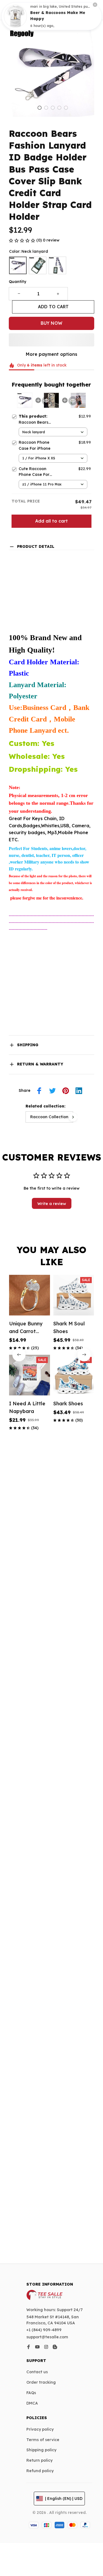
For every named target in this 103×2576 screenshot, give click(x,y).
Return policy (39, 2460)
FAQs (31, 2393)
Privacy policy (40, 2429)
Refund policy (40, 2471)
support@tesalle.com (47, 2337)
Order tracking (41, 2382)
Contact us (37, 2372)
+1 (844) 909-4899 (44, 2330)
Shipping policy (41, 2450)
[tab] (40, 108)
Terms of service (43, 2440)
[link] (15, 16)
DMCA (32, 2403)
